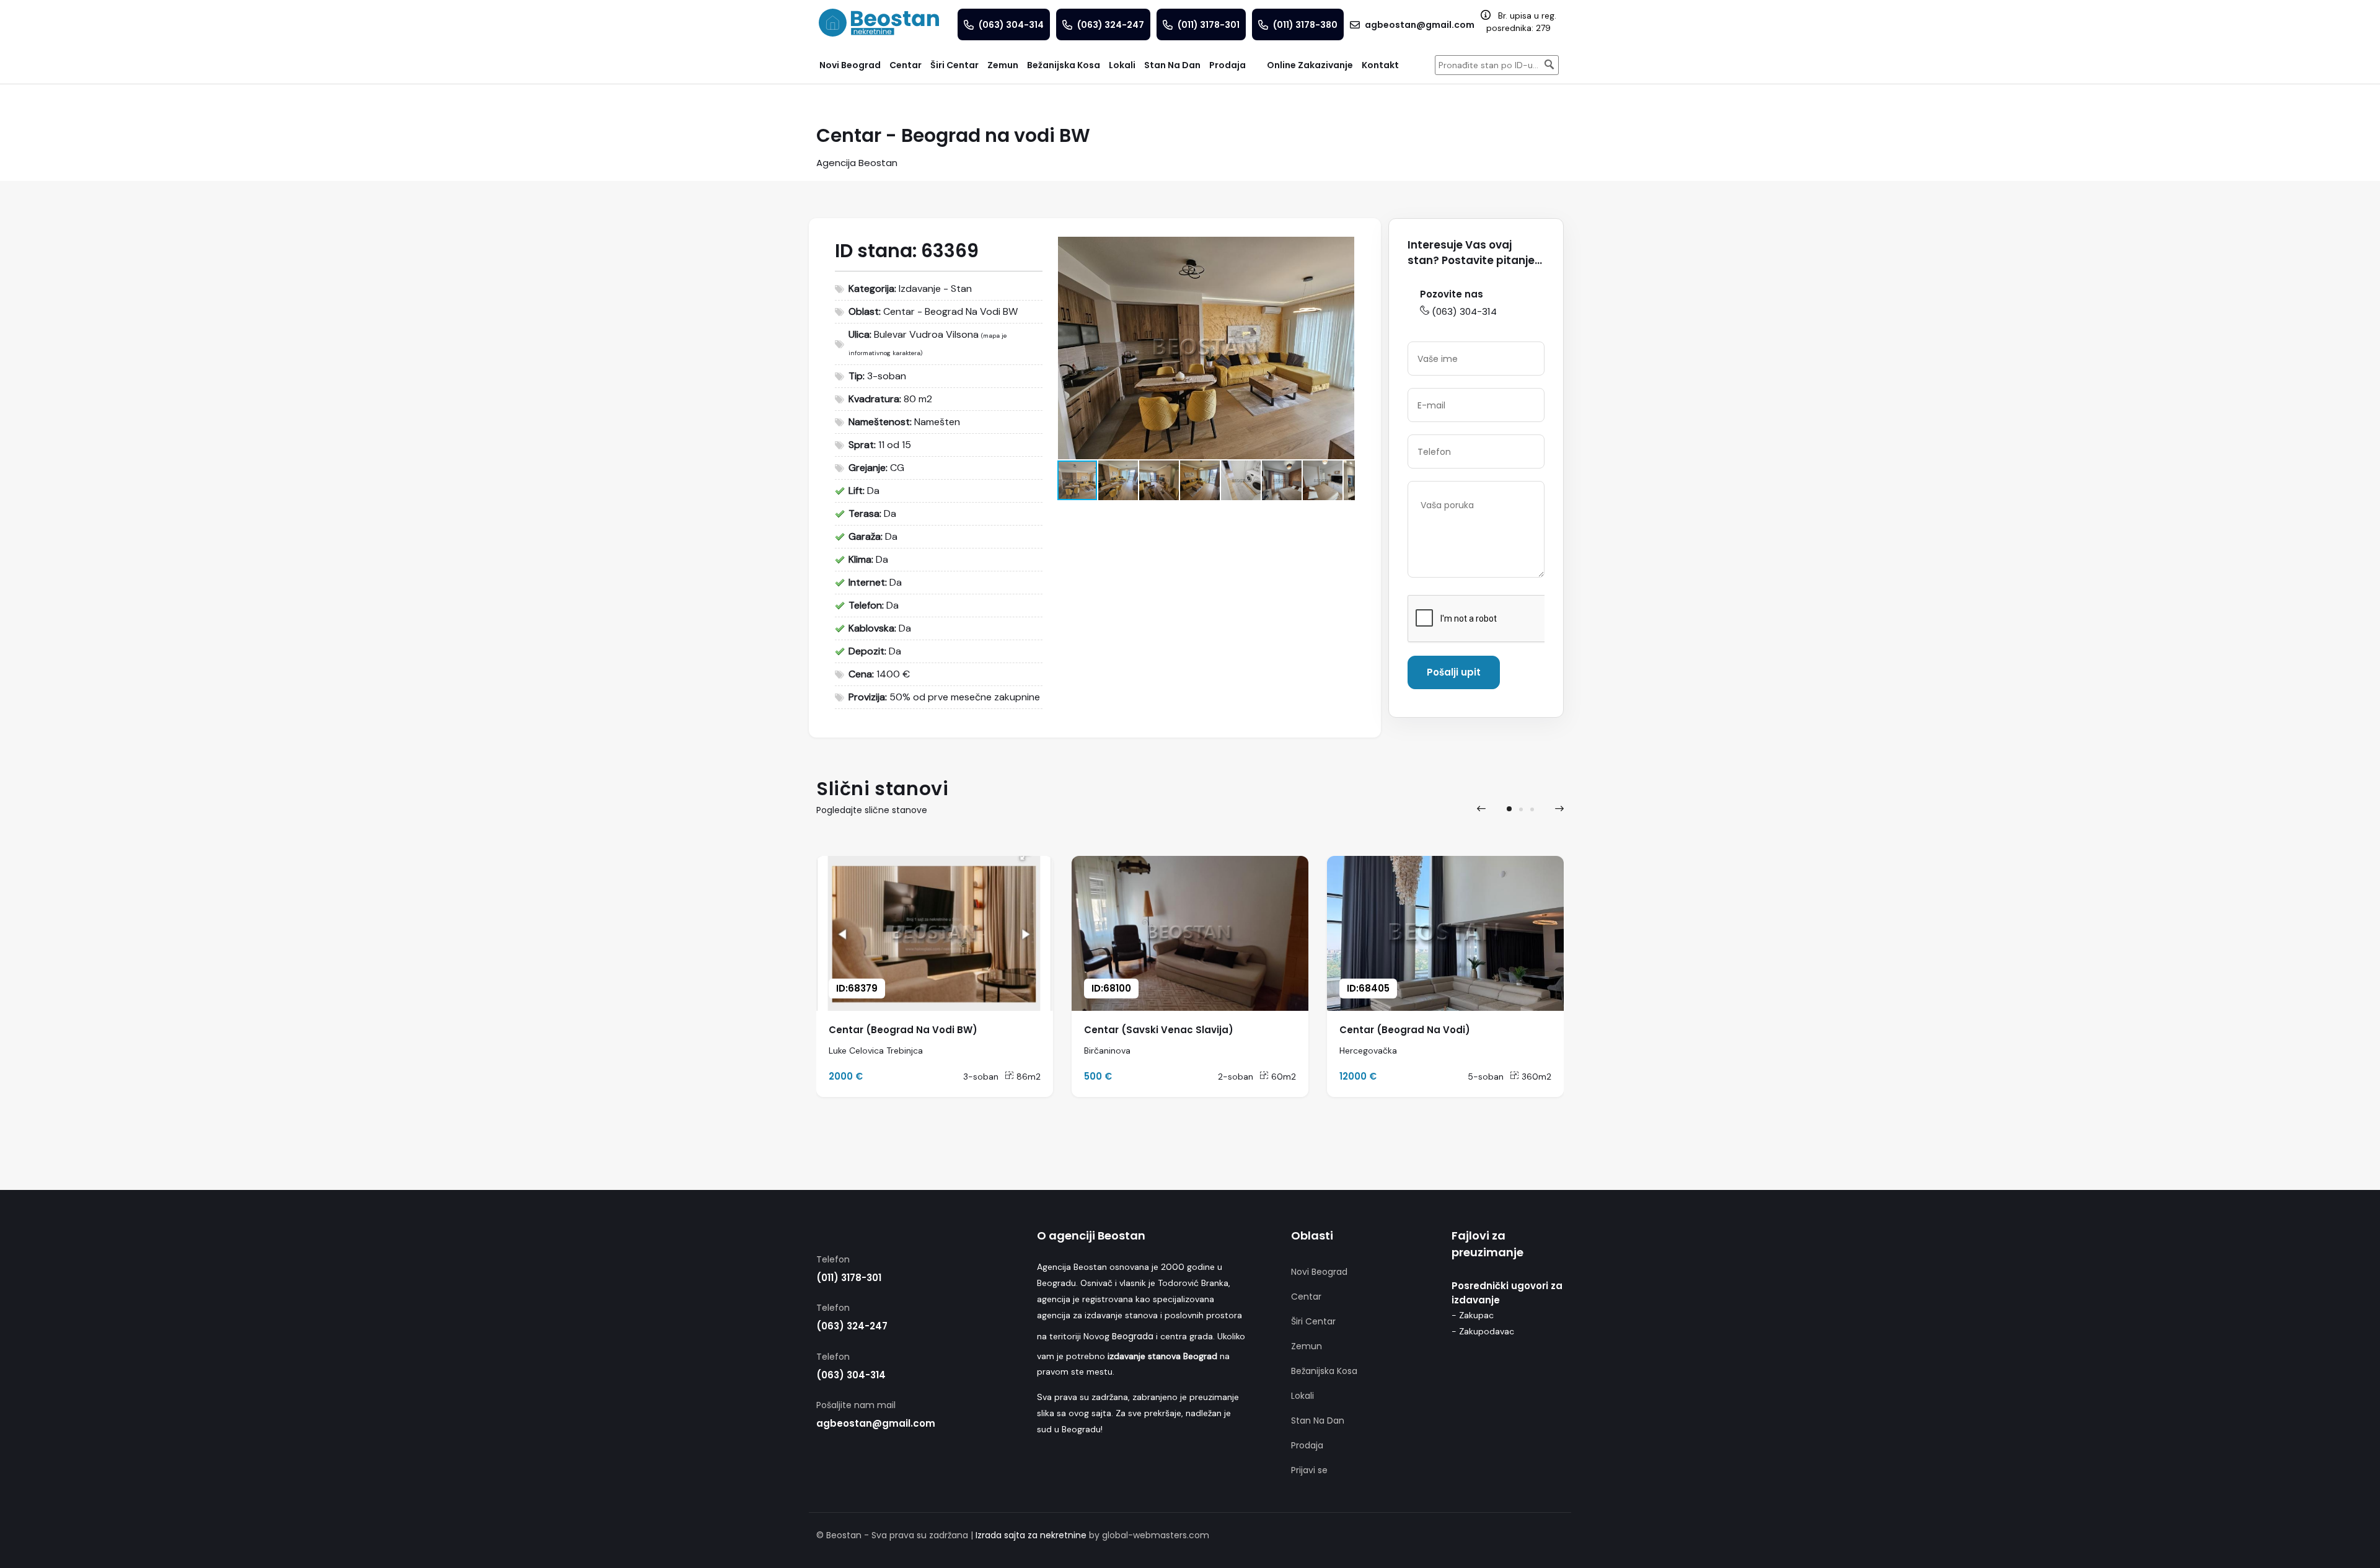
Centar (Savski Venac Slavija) (1159, 1030)
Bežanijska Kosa (1324, 1371)
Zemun (1307, 1346)
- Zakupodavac (1483, 1331)
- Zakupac (1473, 1315)
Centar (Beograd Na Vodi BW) (903, 1030)
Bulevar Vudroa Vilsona (926, 334)
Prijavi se (1309, 1470)
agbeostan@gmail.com (876, 1423)
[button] (1343, 248)
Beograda (1133, 1336)
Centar (1306, 1297)
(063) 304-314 (1464, 311)
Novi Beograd (1319, 1272)
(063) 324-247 (852, 1326)
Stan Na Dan (1318, 1420)
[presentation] (1481, 809)
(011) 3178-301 (849, 1278)
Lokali (1302, 1396)
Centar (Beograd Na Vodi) (1405, 1030)
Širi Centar (1313, 1321)
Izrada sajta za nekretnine (1031, 1535)
